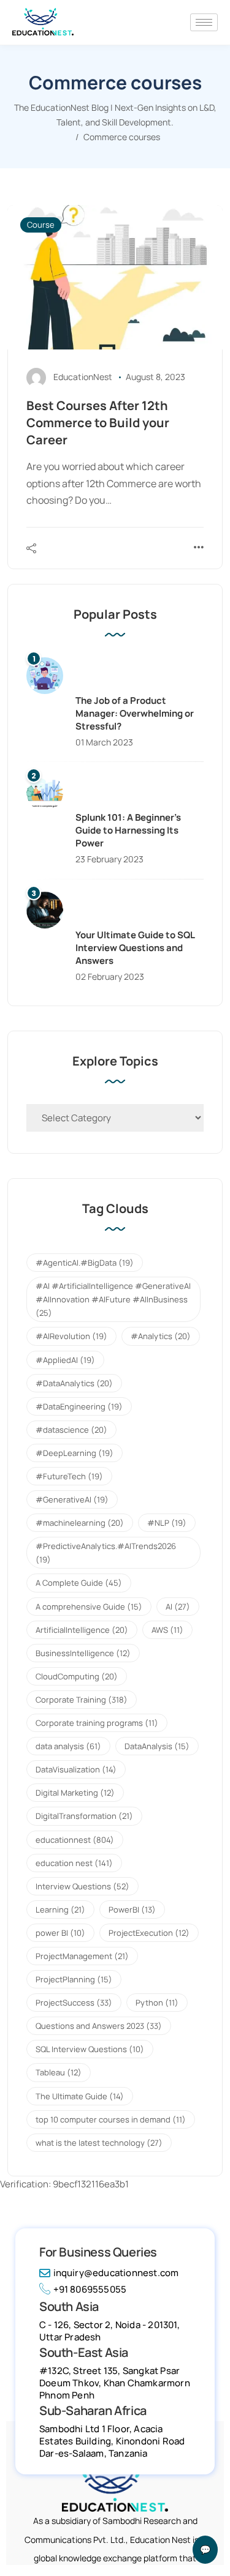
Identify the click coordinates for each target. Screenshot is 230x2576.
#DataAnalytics (74, 1383)
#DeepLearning (75, 1453)
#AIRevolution (71, 1336)
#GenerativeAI (72, 1499)
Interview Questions (82, 1886)
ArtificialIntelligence (82, 1630)
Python (157, 2003)
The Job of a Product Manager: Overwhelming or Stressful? (135, 713)
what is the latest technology (99, 2143)
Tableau (59, 2072)
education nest (74, 1863)
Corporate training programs (97, 1723)
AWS (167, 1630)
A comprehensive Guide (89, 1607)
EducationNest (83, 377)
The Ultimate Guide (80, 2096)
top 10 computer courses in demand (111, 2119)
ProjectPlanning (74, 1979)
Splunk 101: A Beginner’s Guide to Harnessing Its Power (128, 830)
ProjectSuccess (74, 2003)
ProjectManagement (82, 1956)
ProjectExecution (149, 1933)
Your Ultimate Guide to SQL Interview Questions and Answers (135, 948)
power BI (60, 1933)
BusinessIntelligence (83, 1653)
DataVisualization (76, 1769)
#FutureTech (69, 1476)
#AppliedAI (65, 1360)
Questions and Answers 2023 (99, 2026)
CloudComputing (77, 1676)
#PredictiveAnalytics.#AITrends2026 (106, 1553)
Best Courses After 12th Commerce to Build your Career (98, 423)
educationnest (75, 1840)
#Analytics (161, 1336)
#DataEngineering (79, 1406)
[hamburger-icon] (204, 22)
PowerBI (132, 1910)
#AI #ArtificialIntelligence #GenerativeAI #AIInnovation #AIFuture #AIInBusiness (113, 1299)
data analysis (68, 1746)
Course (41, 225)
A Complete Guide (79, 1583)
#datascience (71, 1430)
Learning (60, 1910)
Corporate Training (82, 1700)
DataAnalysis (157, 1746)
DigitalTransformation (84, 1816)
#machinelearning (80, 1523)
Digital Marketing (75, 1793)
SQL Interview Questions (90, 2049)
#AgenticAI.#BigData (85, 1263)
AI (178, 1607)
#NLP (167, 1523)
